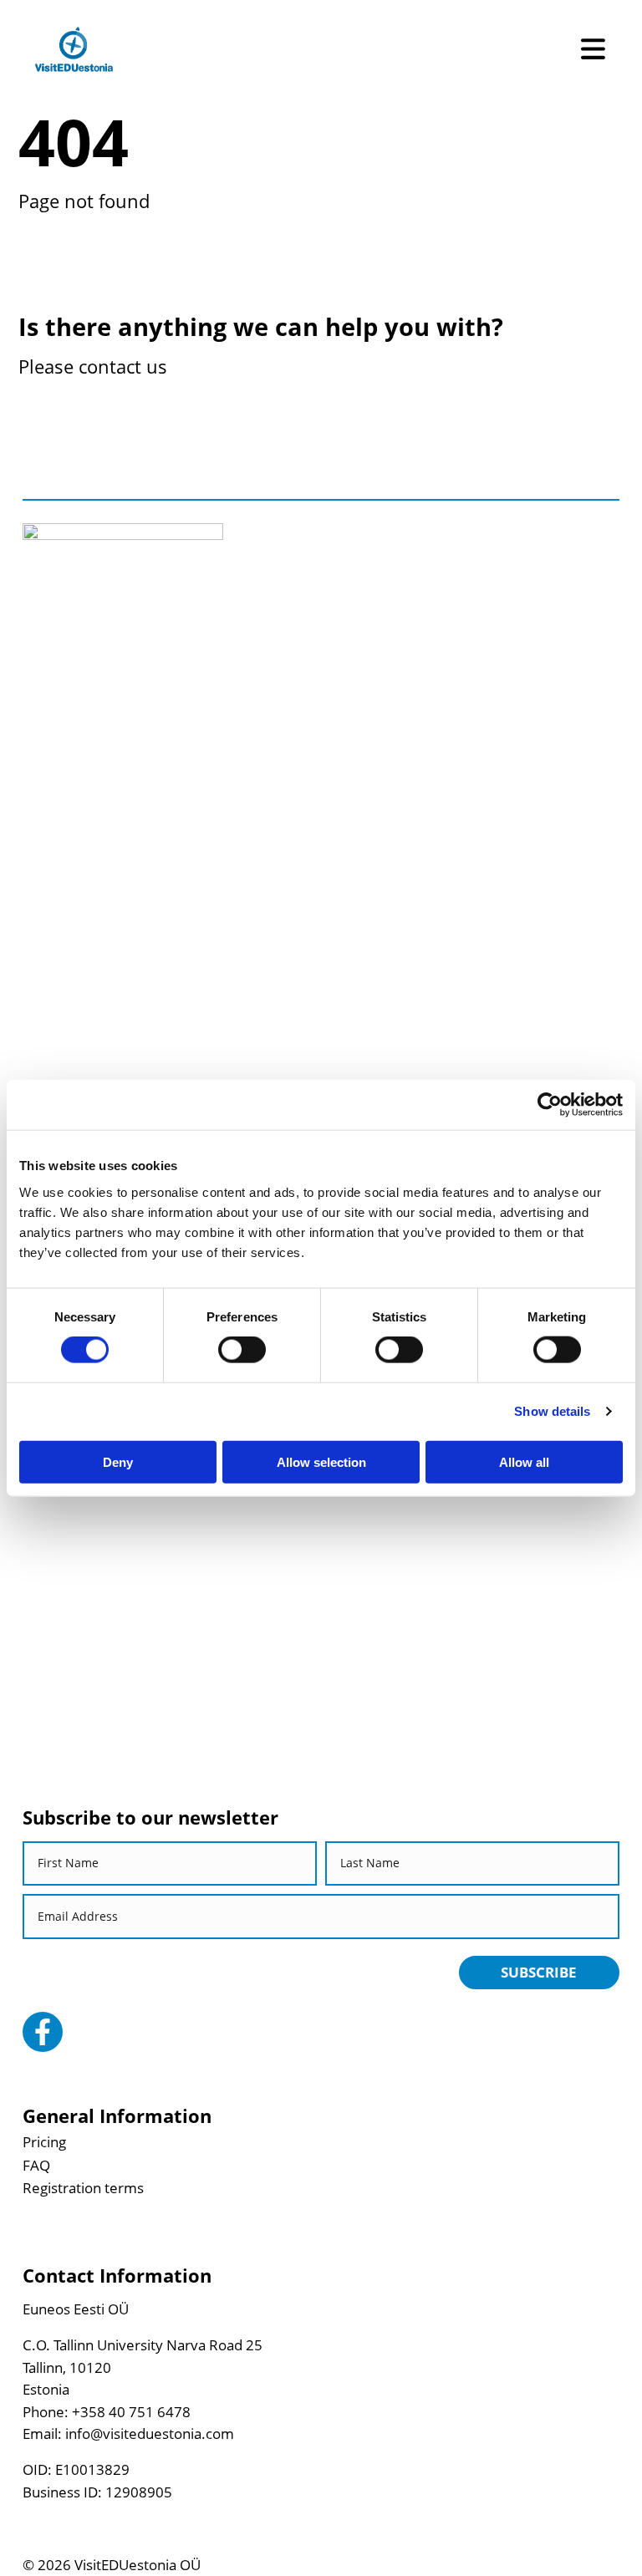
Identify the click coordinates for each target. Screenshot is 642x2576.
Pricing (44, 2142)
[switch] (242, 1350)
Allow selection (321, 1461)
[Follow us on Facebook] (43, 2032)
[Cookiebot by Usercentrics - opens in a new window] (550, 1105)
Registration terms (83, 2188)
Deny (118, 1461)
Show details (552, 1411)
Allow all (524, 1461)
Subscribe (539, 1972)
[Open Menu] (593, 49)
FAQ (36, 2165)
